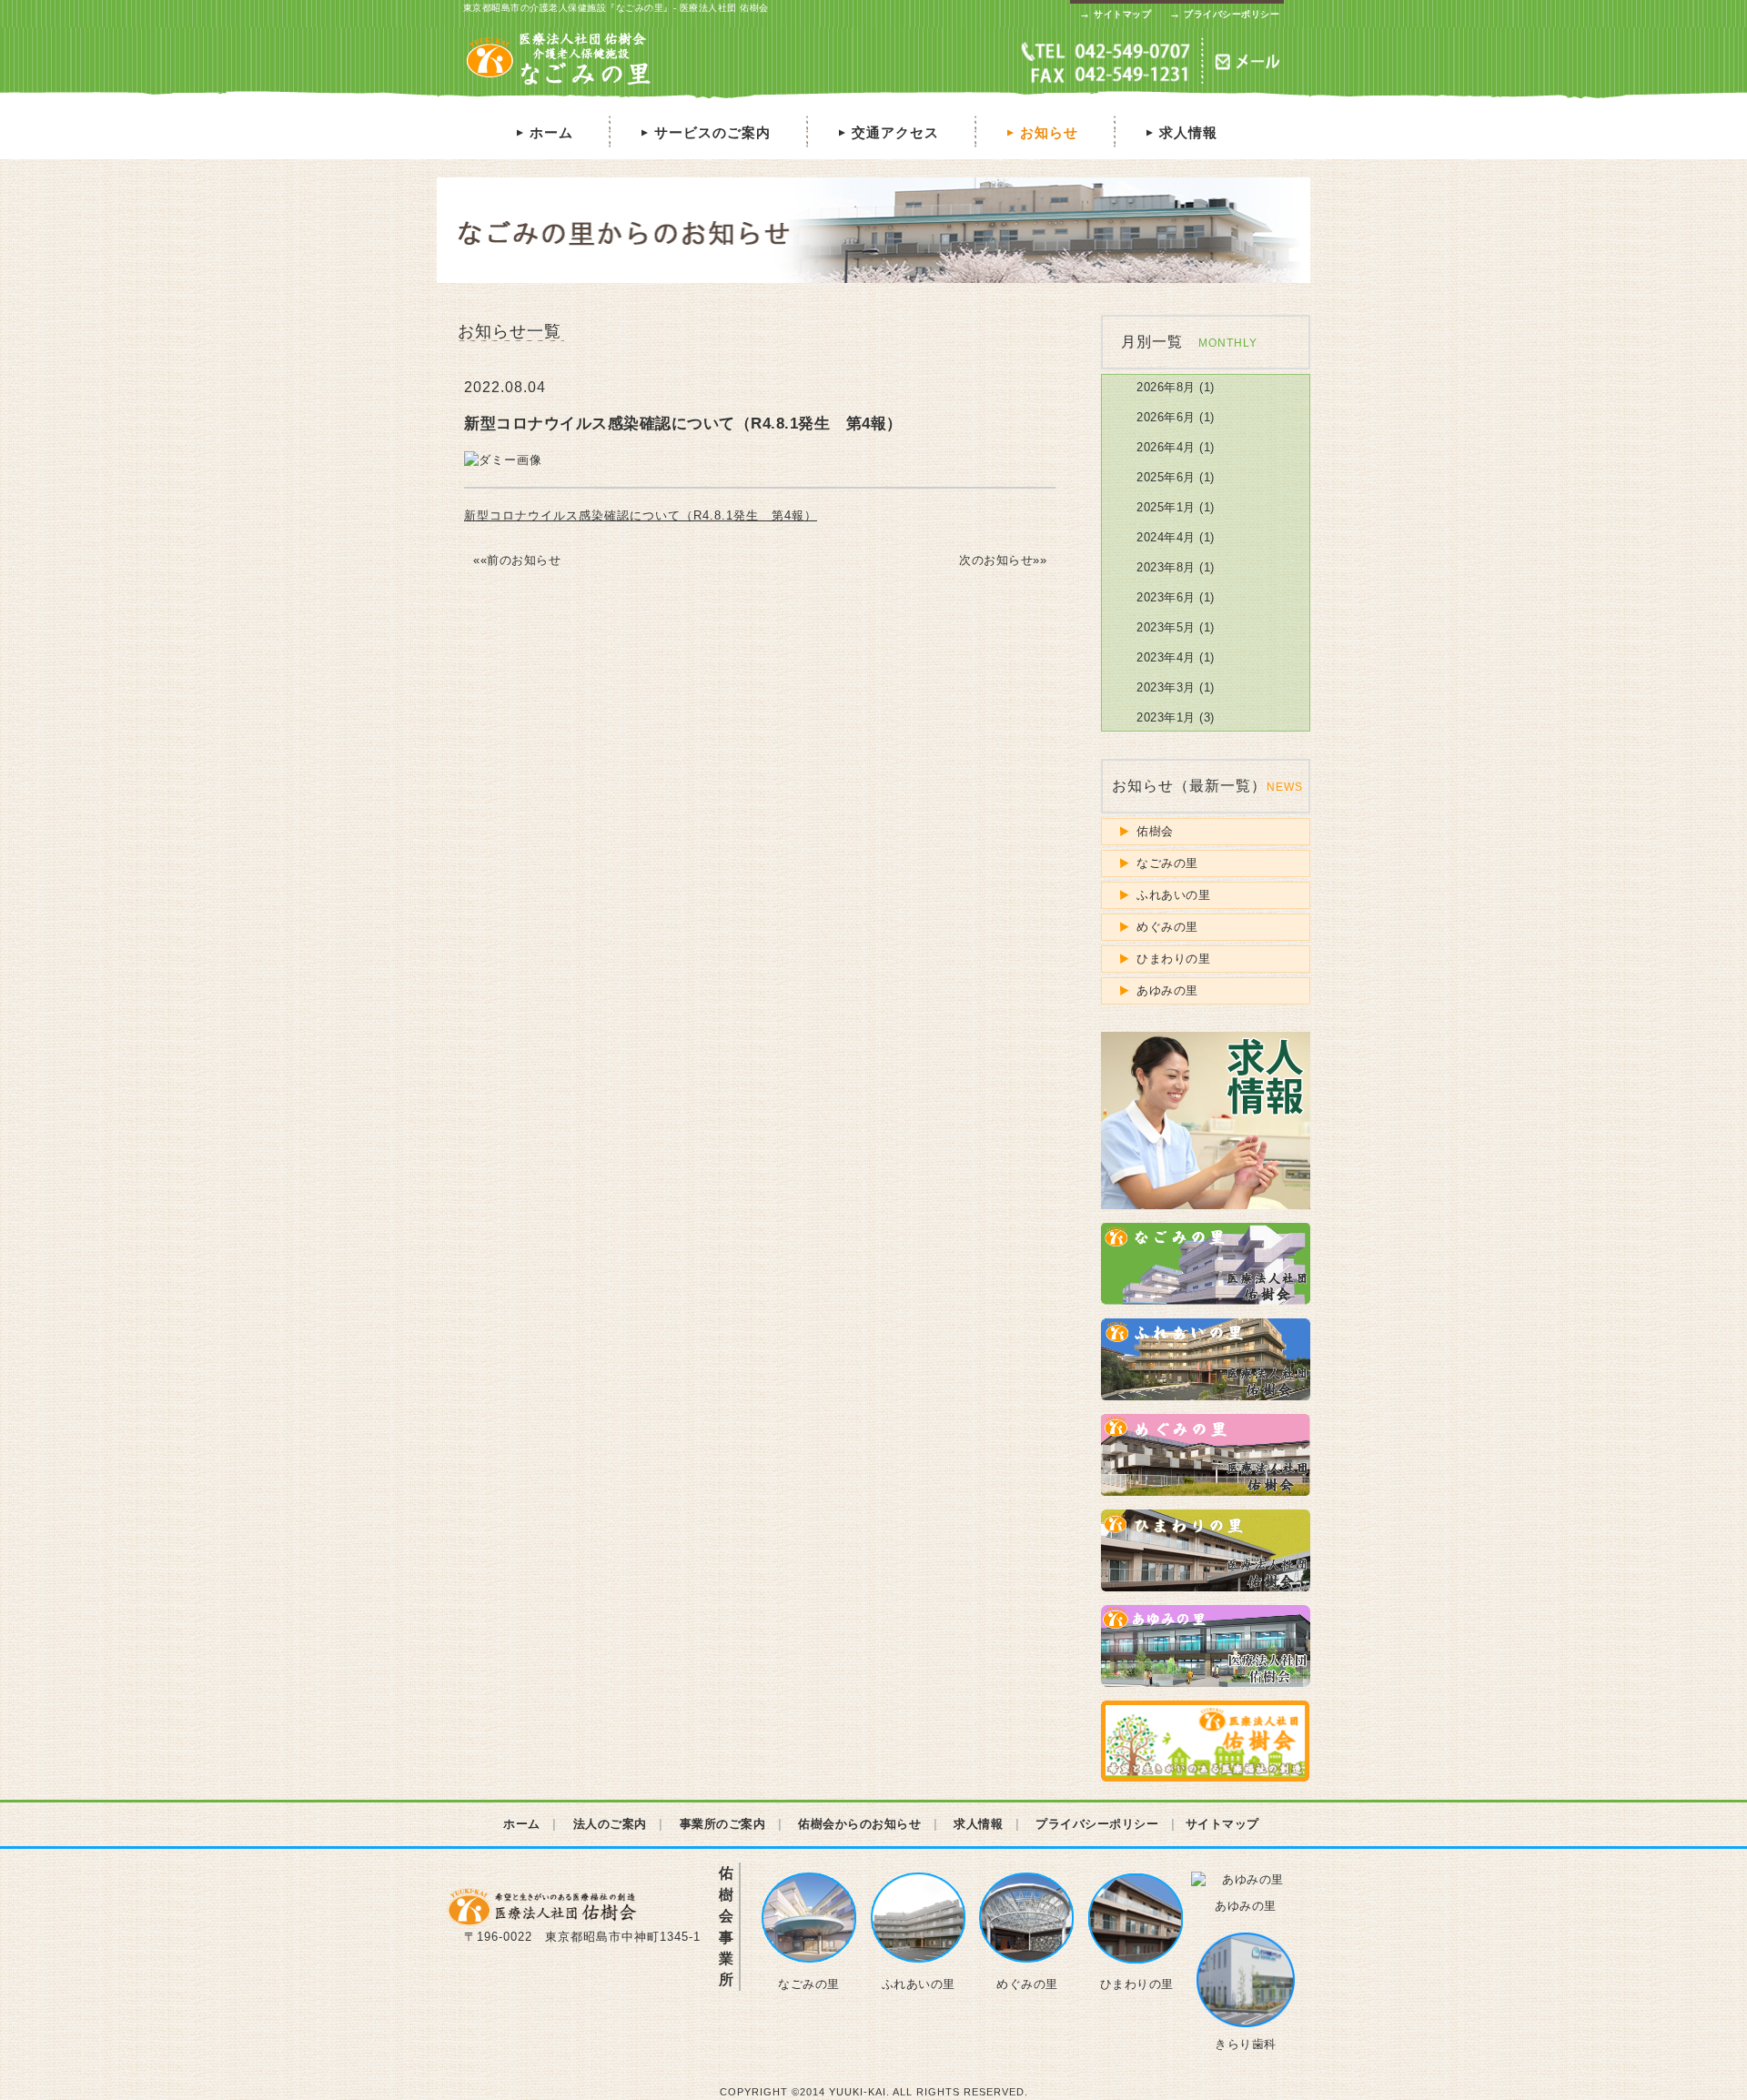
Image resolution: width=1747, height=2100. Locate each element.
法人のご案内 (610, 1824)
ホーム (543, 132)
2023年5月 (1166, 627)
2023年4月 (1166, 657)
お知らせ (1041, 132)
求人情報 (1180, 132)
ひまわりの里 (1173, 959)
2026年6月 (1166, 417)
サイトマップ (1115, 14)
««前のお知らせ (517, 560)
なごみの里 (1167, 863)
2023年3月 (1166, 687)
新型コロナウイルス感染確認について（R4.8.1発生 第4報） (641, 515)
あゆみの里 (1167, 990)
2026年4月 (1166, 447)
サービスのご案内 (704, 132)
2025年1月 (1166, 507)
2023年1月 (1166, 717)
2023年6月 (1166, 597)
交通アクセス (887, 132)
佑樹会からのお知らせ (859, 1824)
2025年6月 (1166, 477)
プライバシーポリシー (1224, 14)
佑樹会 (1155, 831)
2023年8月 (1166, 567)
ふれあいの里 (1173, 895)
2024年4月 (1166, 537)
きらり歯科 (1246, 2044)
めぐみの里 (1167, 927)
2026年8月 (1166, 387)
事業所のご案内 (723, 1824)
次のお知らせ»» (1003, 560)
